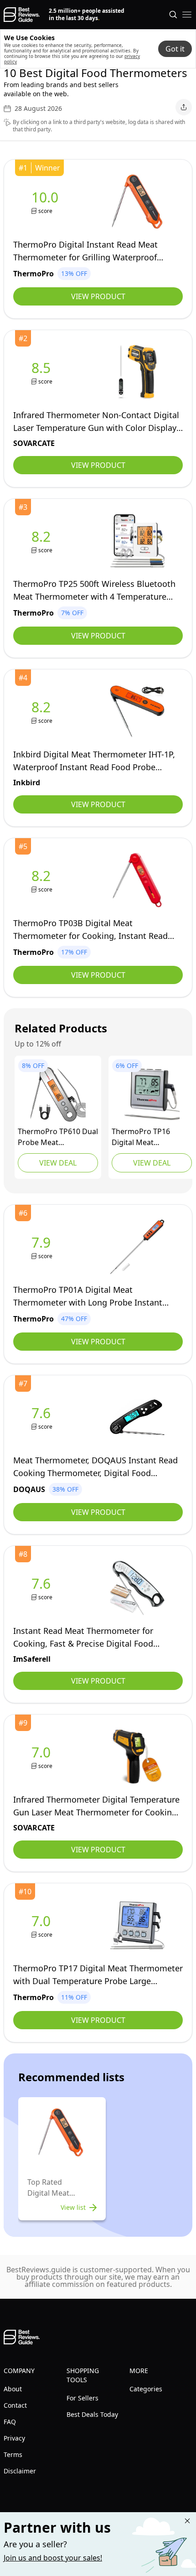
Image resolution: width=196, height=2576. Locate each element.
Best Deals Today (92, 2414)
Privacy (14, 2438)
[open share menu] (184, 107)
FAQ (10, 2422)
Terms (13, 2454)
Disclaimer (20, 2471)
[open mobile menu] (187, 15)
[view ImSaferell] (43, 1588)
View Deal (58, 1163)
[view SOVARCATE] (43, 372)
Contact (15, 2405)
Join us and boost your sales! (53, 2558)
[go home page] (22, 15)
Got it (175, 49)
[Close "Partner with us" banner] (187, 2521)
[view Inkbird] (43, 712)
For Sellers (83, 2398)
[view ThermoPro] (47, 202)
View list (73, 2207)
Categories (146, 2389)
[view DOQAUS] (43, 1418)
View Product (98, 296)
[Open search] (173, 15)
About (13, 2389)
